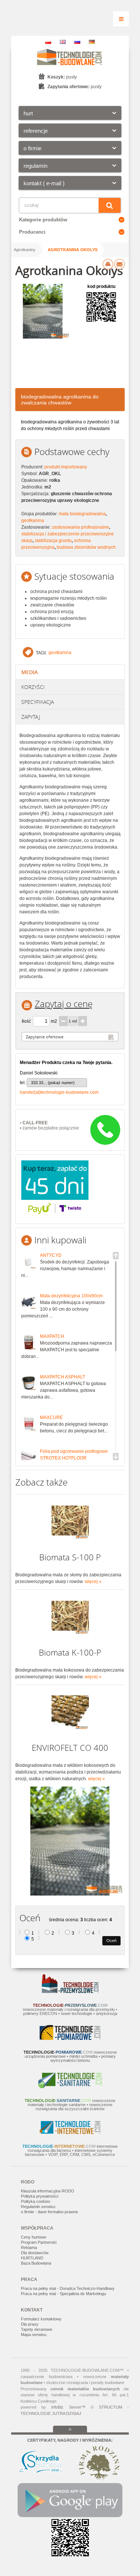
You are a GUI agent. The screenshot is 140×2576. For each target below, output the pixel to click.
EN (63, 42)
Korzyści (33, 687)
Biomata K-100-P (70, 1652)
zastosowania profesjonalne (80, 527)
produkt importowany (66, 467)
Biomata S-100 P (70, 1557)
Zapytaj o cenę (64, 1004)
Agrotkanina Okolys (73, 250)
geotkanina (33, 520)
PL (48, 42)
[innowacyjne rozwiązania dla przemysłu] (70, 1992)
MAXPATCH (52, 1336)
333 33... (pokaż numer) (53, 1083)
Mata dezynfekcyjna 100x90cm (71, 1296)
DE (92, 42)
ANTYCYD (51, 1255)
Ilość (26, 1021)
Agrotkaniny (25, 250)
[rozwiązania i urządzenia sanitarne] (70, 2087)
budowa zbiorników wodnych (86, 547)
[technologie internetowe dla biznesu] (70, 2133)
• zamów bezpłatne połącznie (49, 1125)
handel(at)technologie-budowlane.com (59, 1092)
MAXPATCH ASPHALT (63, 1377)
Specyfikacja (38, 702)
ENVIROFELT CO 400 (70, 1748)
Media (29, 672)
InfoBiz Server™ (68, 2407)
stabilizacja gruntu (53, 541)
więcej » (93, 1582)
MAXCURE (51, 1417)
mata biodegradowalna (82, 514)
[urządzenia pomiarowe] (70, 2038)
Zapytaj (31, 717)
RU (77, 42)
